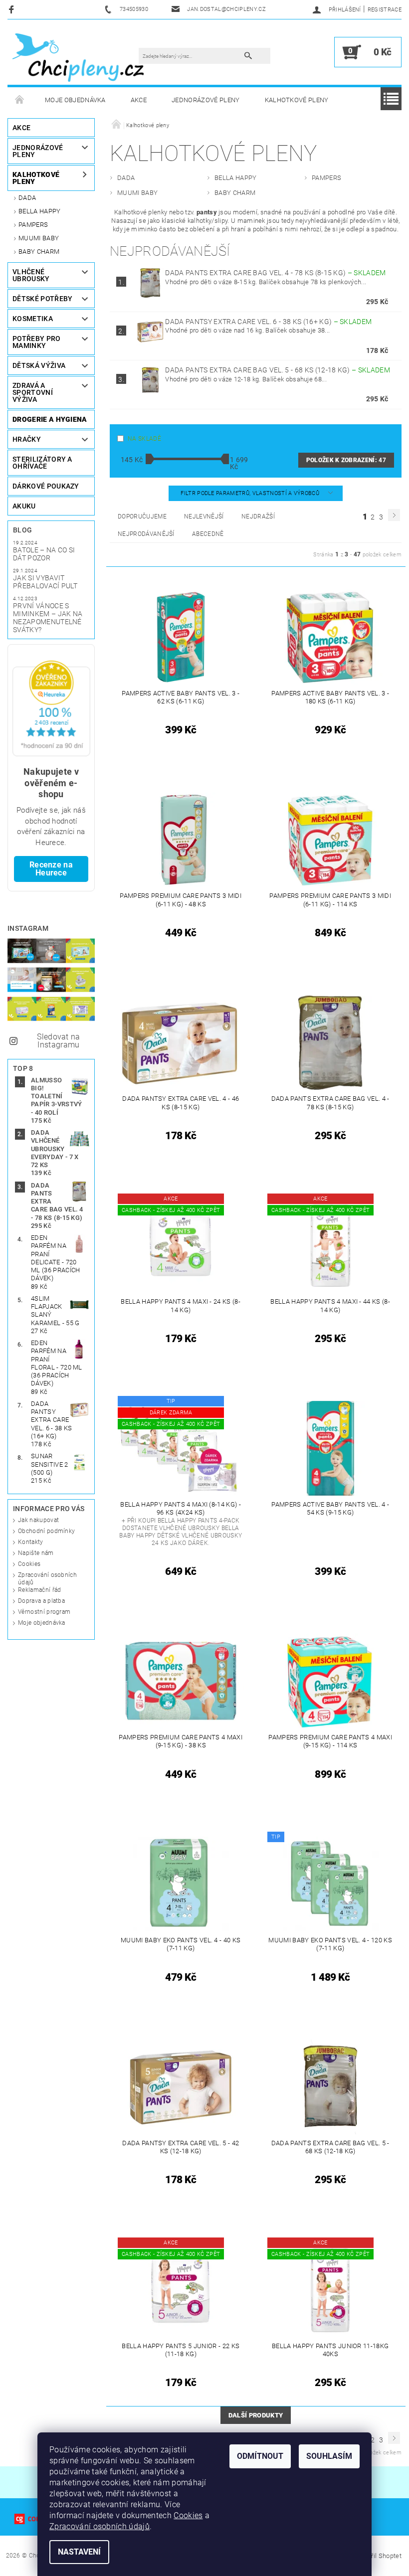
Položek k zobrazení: (346, 460)
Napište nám (36, 1553)
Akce (139, 100)
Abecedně (208, 534)
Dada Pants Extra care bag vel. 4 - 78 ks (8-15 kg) (275, 273)
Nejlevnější (204, 516)
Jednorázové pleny (205, 100)
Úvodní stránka (20, 100)
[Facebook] (13, 9)
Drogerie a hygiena (50, 419)
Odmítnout (260, 2456)
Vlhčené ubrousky (31, 275)
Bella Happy (40, 211)
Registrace (385, 10)
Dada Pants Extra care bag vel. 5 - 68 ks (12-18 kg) (278, 370)
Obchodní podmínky (46, 1531)
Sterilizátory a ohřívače (42, 463)
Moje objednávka (75, 100)
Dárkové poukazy (46, 486)
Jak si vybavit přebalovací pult (45, 582)
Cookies (29, 1564)
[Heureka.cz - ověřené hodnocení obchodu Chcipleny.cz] (51, 708)
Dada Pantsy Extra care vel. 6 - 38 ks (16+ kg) (268, 322)
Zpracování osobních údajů (100, 2526)
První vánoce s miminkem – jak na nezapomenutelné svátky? (48, 618)
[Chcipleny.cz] (78, 57)
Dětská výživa (39, 365)
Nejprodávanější (146, 534)
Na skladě (144, 439)
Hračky (27, 439)
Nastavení (79, 2552)
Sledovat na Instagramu (59, 1041)
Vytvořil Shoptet (378, 2556)
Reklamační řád (39, 1590)
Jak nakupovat (38, 1520)
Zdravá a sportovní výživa (33, 392)
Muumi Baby (39, 238)
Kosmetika (33, 319)
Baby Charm (39, 252)
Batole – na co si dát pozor (44, 554)
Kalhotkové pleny (297, 100)
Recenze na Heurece (51, 869)
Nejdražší (258, 516)
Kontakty (31, 1542)
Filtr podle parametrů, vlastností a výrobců (251, 493)
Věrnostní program (44, 1612)
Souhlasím (329, 2456)
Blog (22, 530)
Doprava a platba (41, 1601)
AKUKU (24, 506)
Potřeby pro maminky (37, 342)
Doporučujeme (142, 516)
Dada (27, 198)
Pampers (33, 225)
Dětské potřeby (42, 299)
